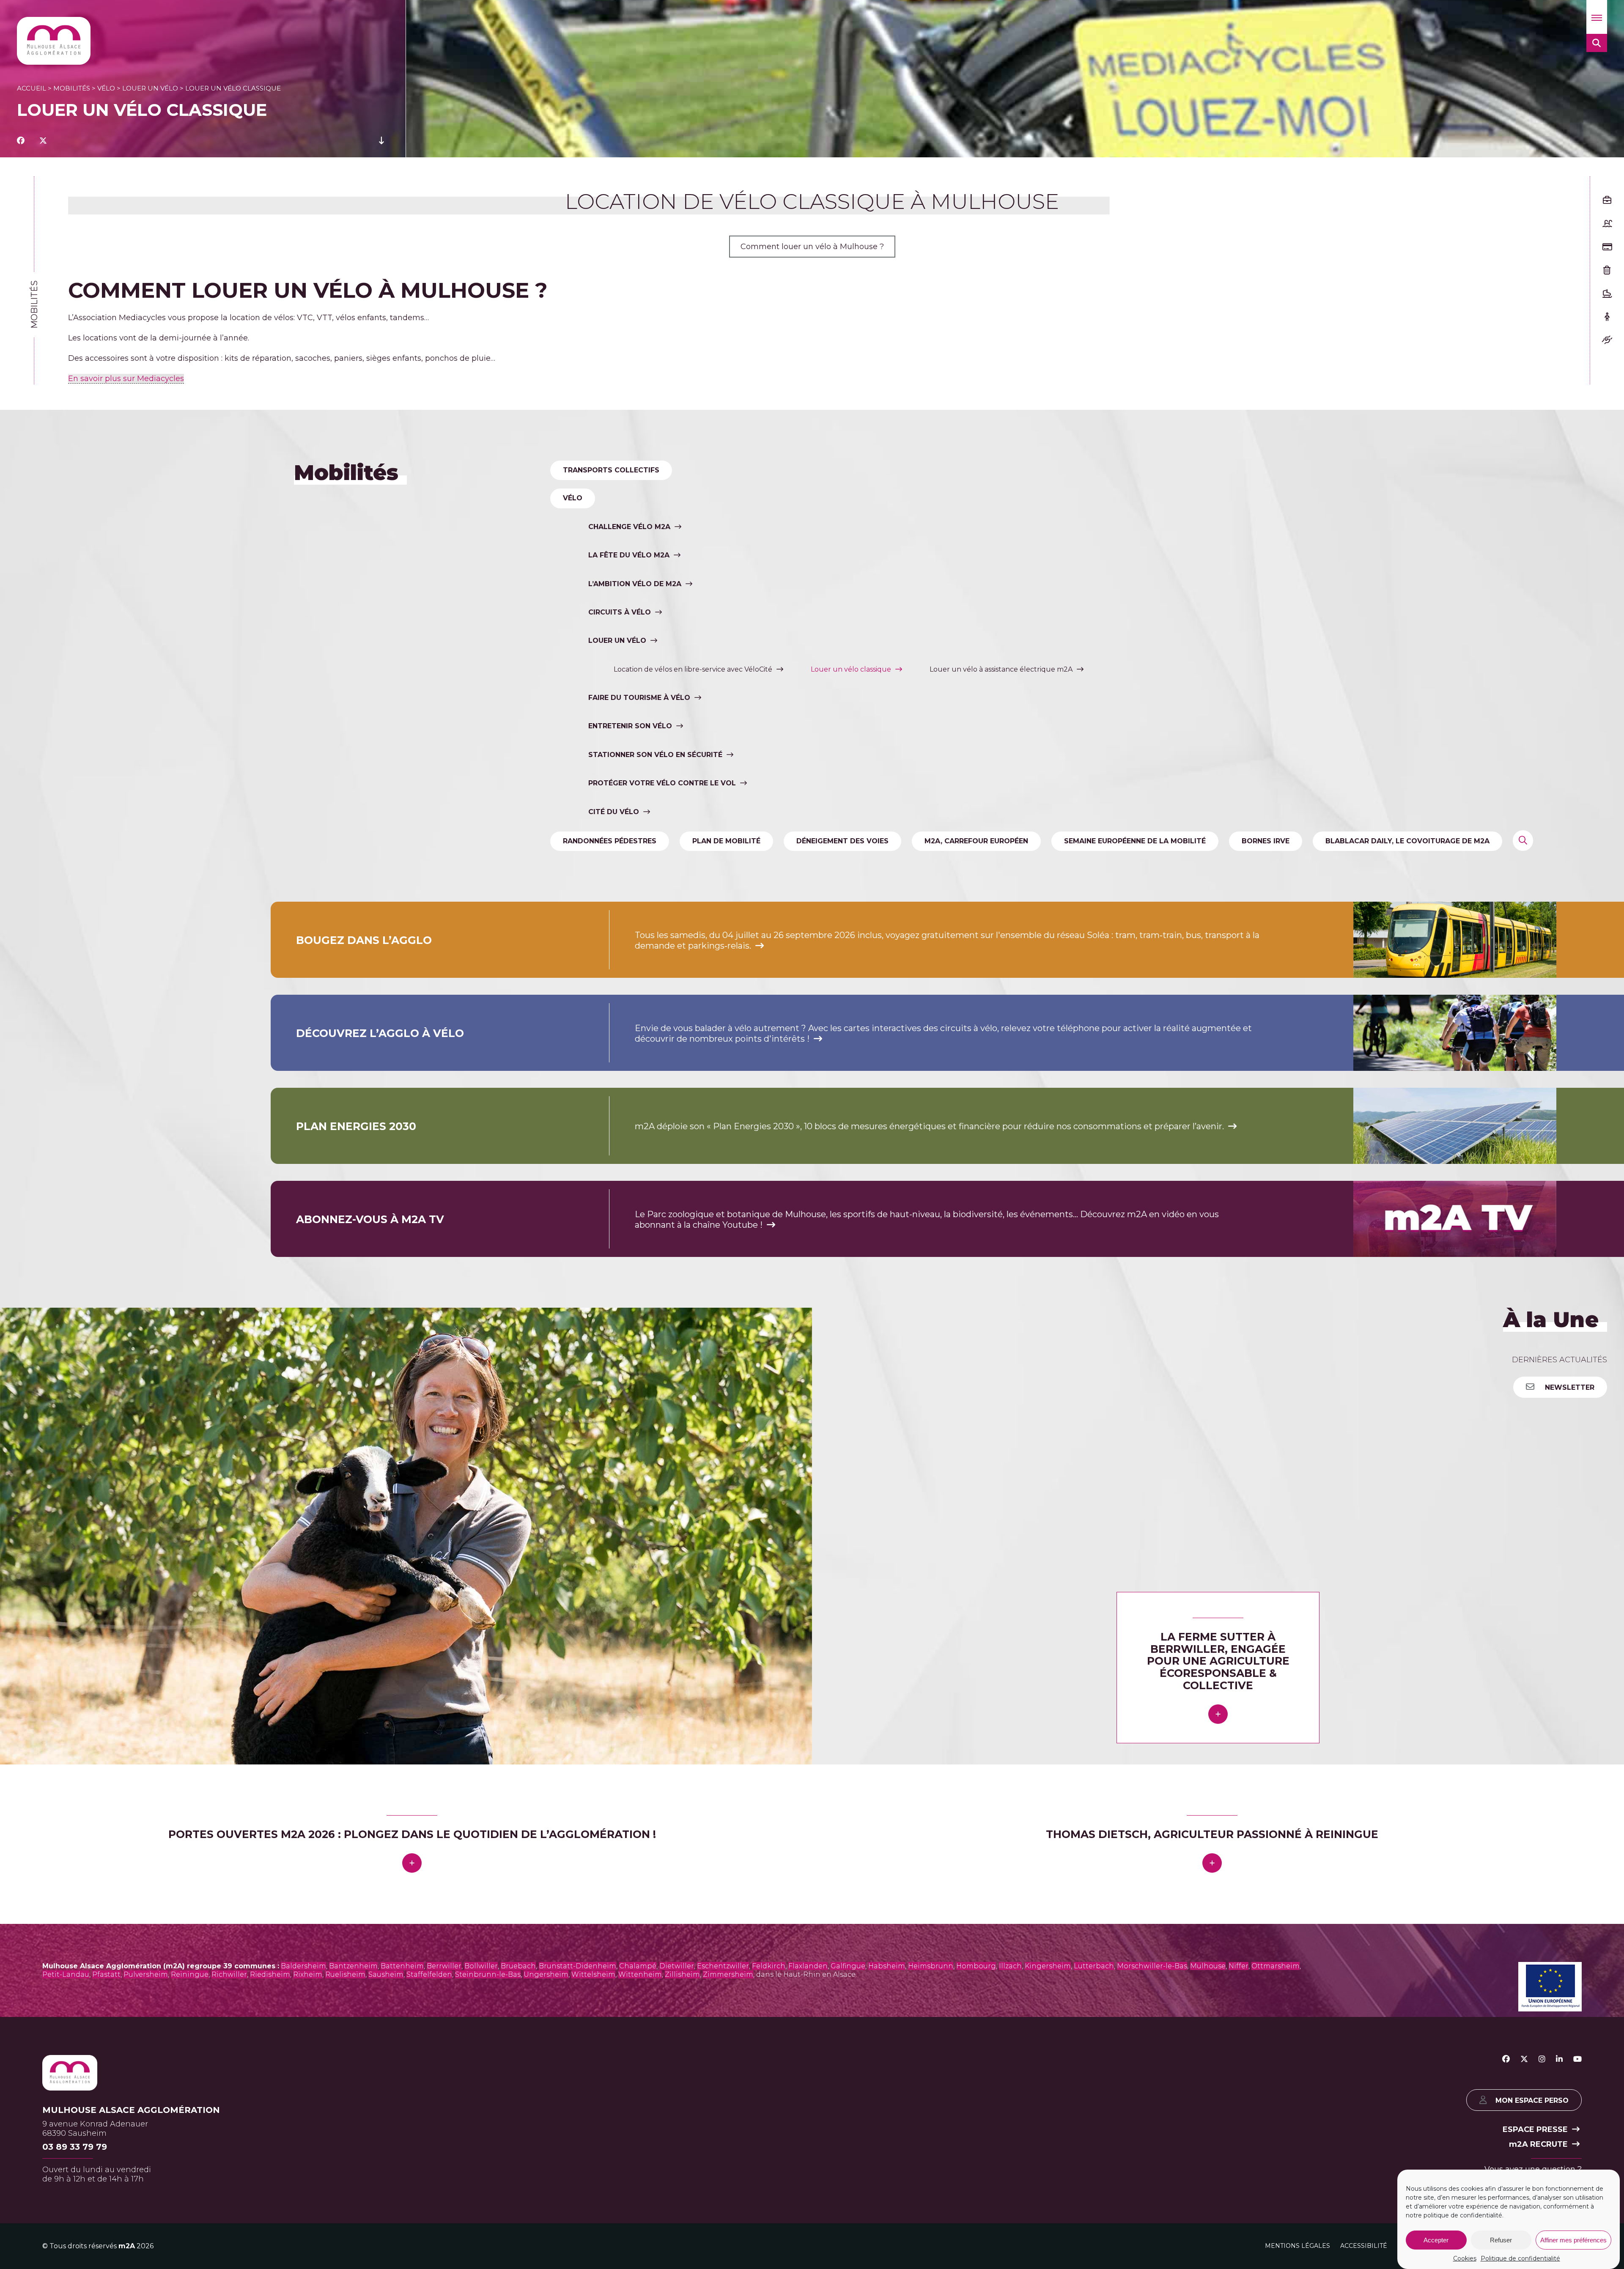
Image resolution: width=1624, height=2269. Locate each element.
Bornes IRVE (1266, 841)
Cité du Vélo (614, 812)
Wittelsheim (593, 1974)
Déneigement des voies (842, 841)
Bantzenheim (353, 1966)
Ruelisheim (345, 1974)
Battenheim (402, 1966)
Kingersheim (1048, 1966)
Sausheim (386, 1974)
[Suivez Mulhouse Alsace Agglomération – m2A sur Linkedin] (1559, 2059)
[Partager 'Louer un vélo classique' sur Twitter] (43, 141)
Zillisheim (682, 1974)
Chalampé (638, 1966)
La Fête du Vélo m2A (629, 555)
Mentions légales (1298, 2245)
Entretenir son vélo (630, 726)
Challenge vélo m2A (629, 527)
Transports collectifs (611, 470)
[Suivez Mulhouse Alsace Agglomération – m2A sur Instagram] (1542, 2059)
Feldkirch (769, 1966)
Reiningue (190, 1974)
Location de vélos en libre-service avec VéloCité (693, 669)
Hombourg (976, 1966)
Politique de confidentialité (1520, 2258)
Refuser (1501, 2240)
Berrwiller (444, 1966)
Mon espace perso (1532, 2100)
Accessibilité (1364, 2245)
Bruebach (518, 1966)
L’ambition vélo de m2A (635, 584)
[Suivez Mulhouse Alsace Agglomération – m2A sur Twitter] (1524, 2059)
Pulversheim (146, 1974)
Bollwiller (481, 1966)
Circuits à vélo (620, 612)
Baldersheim (303, 1966)
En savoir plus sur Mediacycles (126, 379)
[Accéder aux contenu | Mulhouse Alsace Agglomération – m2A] (381, 141)
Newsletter (1569, 1388)
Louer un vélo (150, 88)
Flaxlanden (808, 1966)
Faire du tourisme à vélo (639, 698)
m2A (127, 2246)
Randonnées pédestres (610, 841)
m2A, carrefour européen (976, 841)
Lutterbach (1094, 1966)
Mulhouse (1208, 1966)
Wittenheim (640, 1974)
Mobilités (72, 88)
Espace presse (1535, 2129)
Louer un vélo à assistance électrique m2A (1001, 669)
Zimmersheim (728, 1974)
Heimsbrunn (931, 1966)
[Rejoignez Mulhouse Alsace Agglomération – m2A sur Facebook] (1506, 2059)
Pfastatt (106, 1974)
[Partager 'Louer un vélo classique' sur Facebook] (21, 141)
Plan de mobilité (726, 841)
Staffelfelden (429, 1974)
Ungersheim (546, 1974)
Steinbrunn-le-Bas (488, 1974)
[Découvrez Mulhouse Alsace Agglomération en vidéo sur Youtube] (1577, 2059)
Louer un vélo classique (851, 669)
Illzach (1010, 1966)
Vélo (106, 88)
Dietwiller (677, 1966)
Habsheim (887, 1966)
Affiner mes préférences (1573, 2240)
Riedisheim (270, 1974)
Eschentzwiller (723, 1966)
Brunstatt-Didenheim (577, 1966)
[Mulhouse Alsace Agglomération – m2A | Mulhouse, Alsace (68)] (54, 41)
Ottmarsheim (1276, 1966)
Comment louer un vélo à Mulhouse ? (812, 247)
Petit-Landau (66, 1974)
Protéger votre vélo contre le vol (662, 783)
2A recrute (1538, 2144)
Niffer (1239, 1966)
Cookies (1465, 2258)
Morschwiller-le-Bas (1152, 1966)
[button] (1597, 17)
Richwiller (229, 1974)
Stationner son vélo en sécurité (655, 755)
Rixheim (308, 1974)
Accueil (32, 88)
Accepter (1436, 2240)
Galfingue (848, 1966)
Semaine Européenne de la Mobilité (1135, 841)
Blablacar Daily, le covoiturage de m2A (1407, 841)
